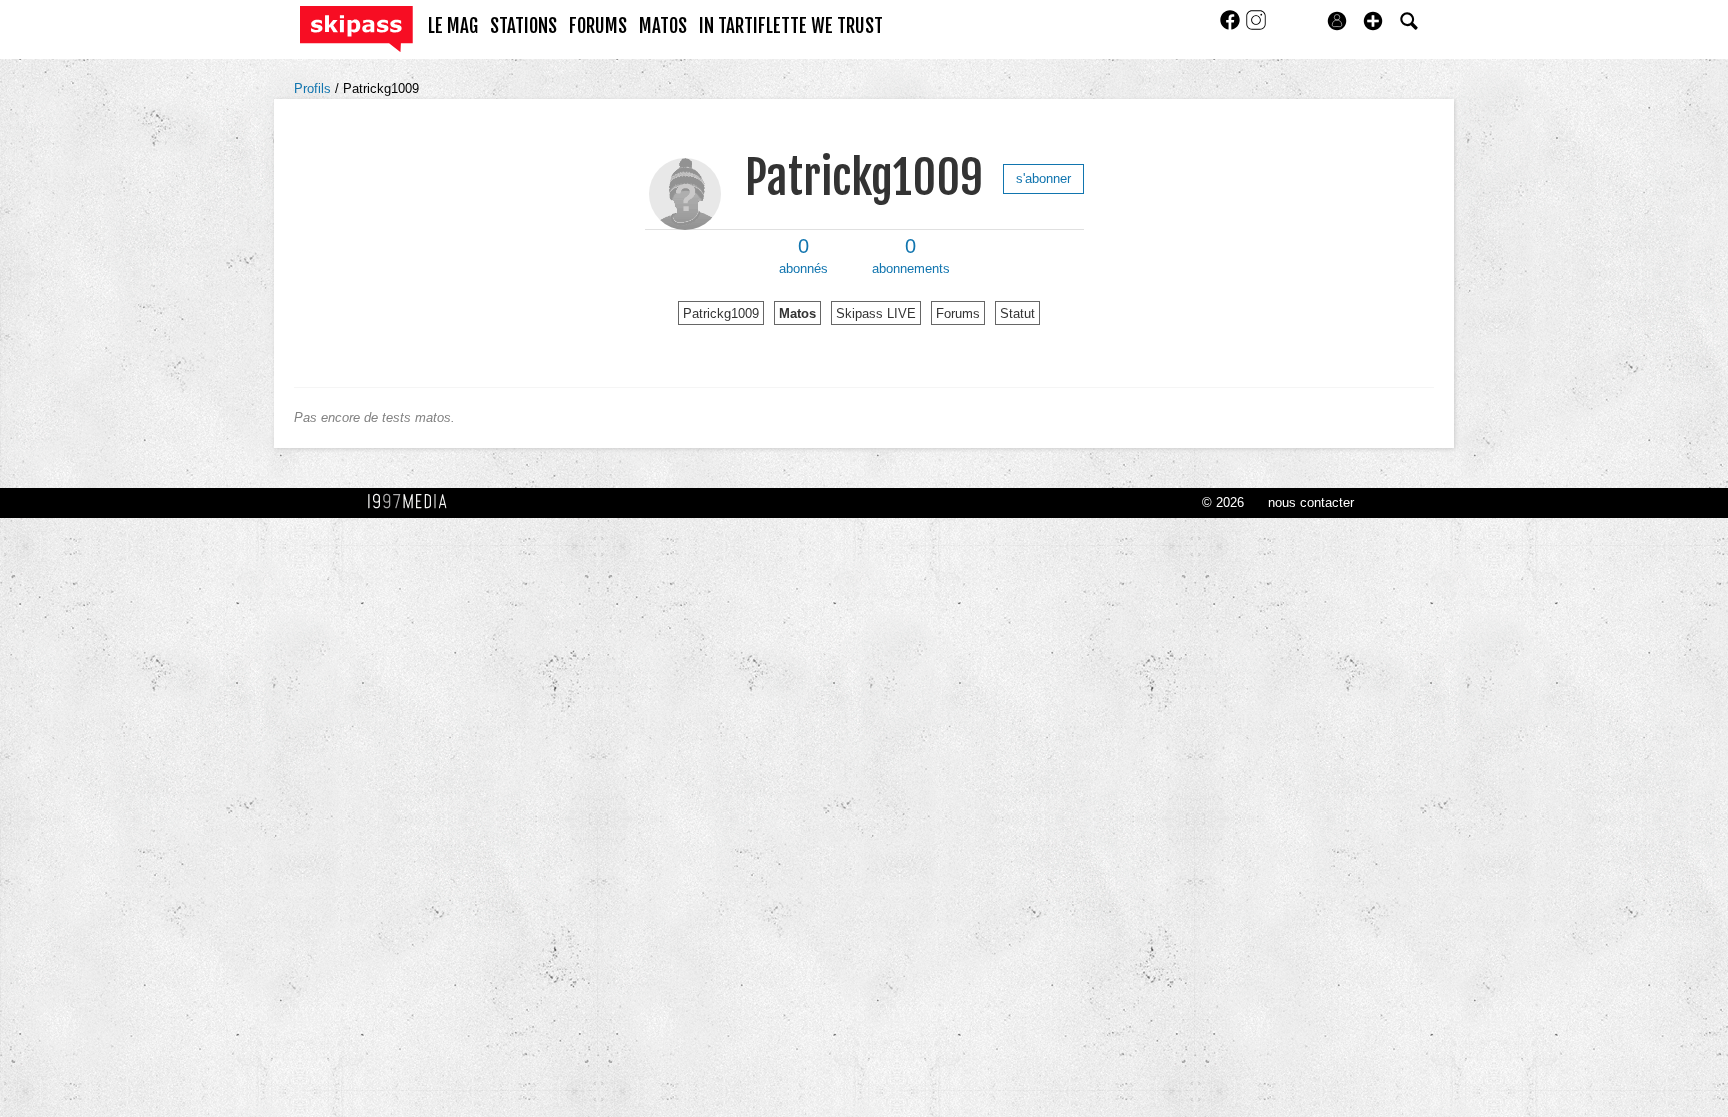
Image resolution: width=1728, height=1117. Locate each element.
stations (523, 26)
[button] (1373, 21)
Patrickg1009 (381, 88)
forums (598, 26)
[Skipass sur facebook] (1232, 26)
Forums (958, 313)
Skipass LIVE (876, 313)
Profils (314, 88)
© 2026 (1223, 502)
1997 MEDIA (413, 502)
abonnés (803, 256)
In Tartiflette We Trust (791, 26)
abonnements (911, 256)
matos (663, 26)
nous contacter (1311, 502)
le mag (453, 26)
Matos (797, 313)
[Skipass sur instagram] (1256, 26)
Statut (1017, 313)
